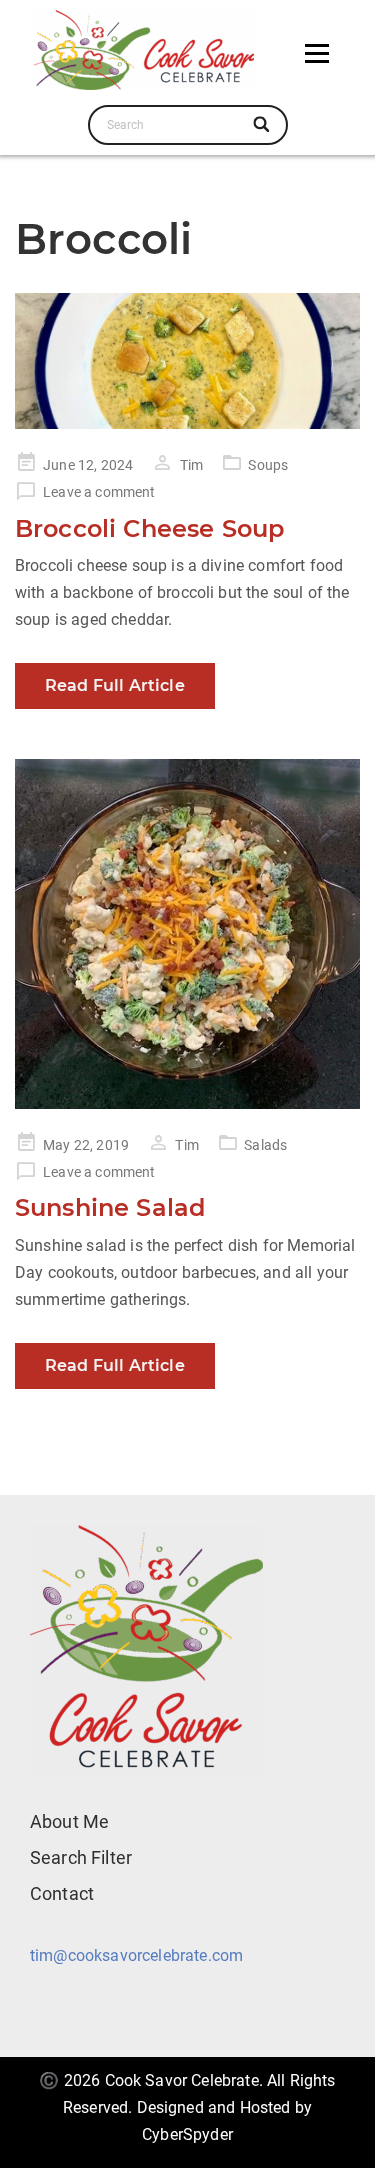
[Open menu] (317, 53)
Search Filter (81, 1857)
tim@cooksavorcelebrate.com (136, 1955)
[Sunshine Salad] (187, 933)
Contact (62, 1893)
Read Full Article (115, 685)
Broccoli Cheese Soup (149, 528)
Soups (268, 465)
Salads (265, 1145)
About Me (69, 1821)
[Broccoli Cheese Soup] (187, 361)
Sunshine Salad (110, 1207)
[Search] (263, 125)
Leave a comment (99, 492)
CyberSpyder (187, 2134)
